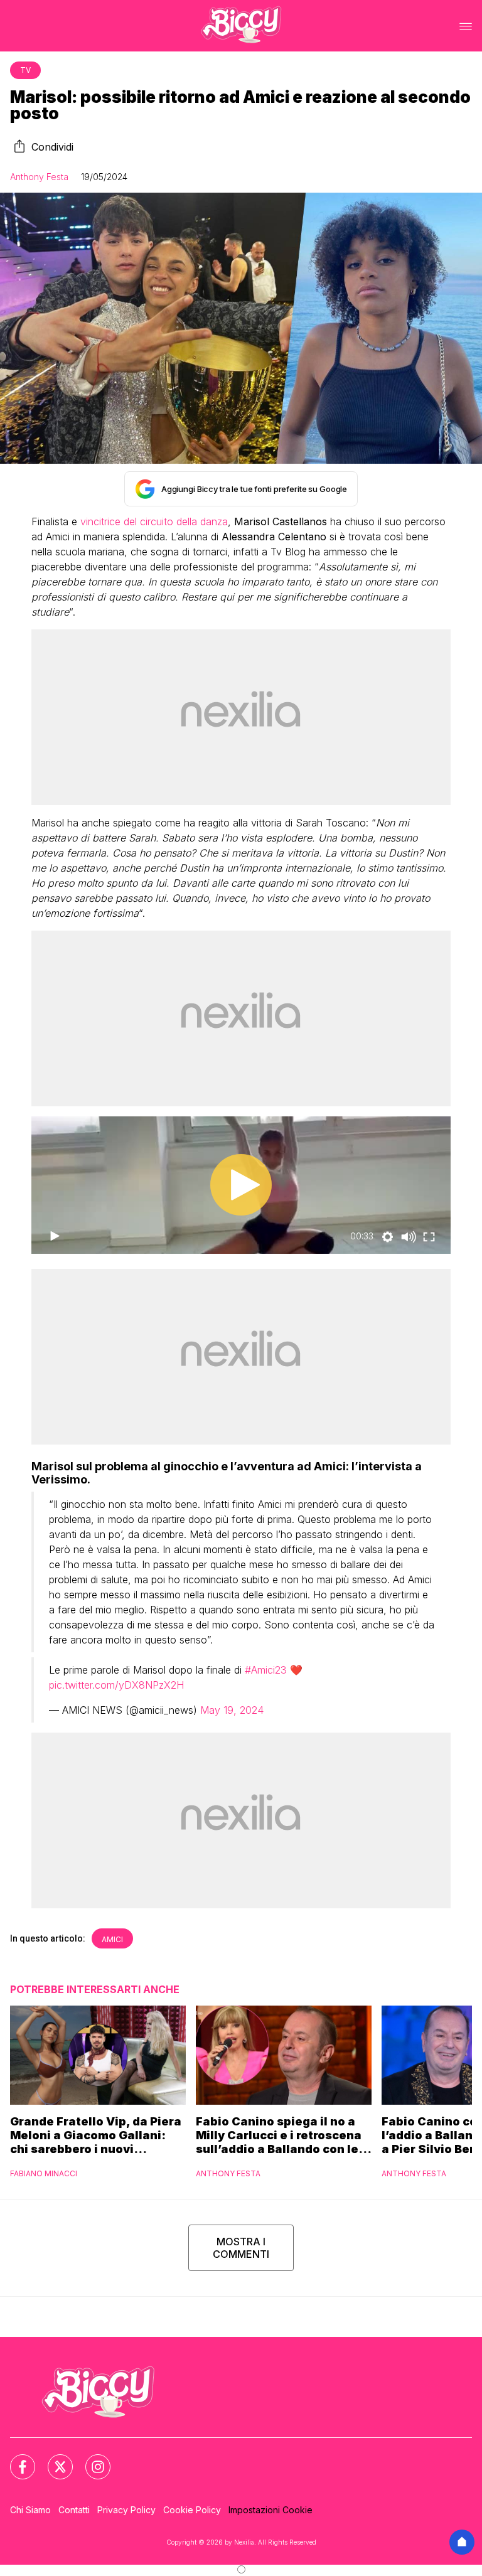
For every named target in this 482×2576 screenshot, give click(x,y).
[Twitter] (53, 2459)
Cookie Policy (192, 2510)
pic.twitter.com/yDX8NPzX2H (116, 1685)
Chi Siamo (30, 2510)
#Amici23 (266, 1670)
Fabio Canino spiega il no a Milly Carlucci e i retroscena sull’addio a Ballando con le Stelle (279, 2135)
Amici (112, 1939)
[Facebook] (15, 2459)
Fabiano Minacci (44, 2173)
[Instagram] (90, 2459)
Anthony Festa (39, 177)
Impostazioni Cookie (270, 2510)
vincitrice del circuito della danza (154, 521)
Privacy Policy (126, 2510)
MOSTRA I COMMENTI (241, 2248)
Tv (25, 70)
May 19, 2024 (232, 1710)
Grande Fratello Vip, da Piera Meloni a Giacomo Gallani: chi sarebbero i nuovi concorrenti (96, 2135)
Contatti (74, 2510)
